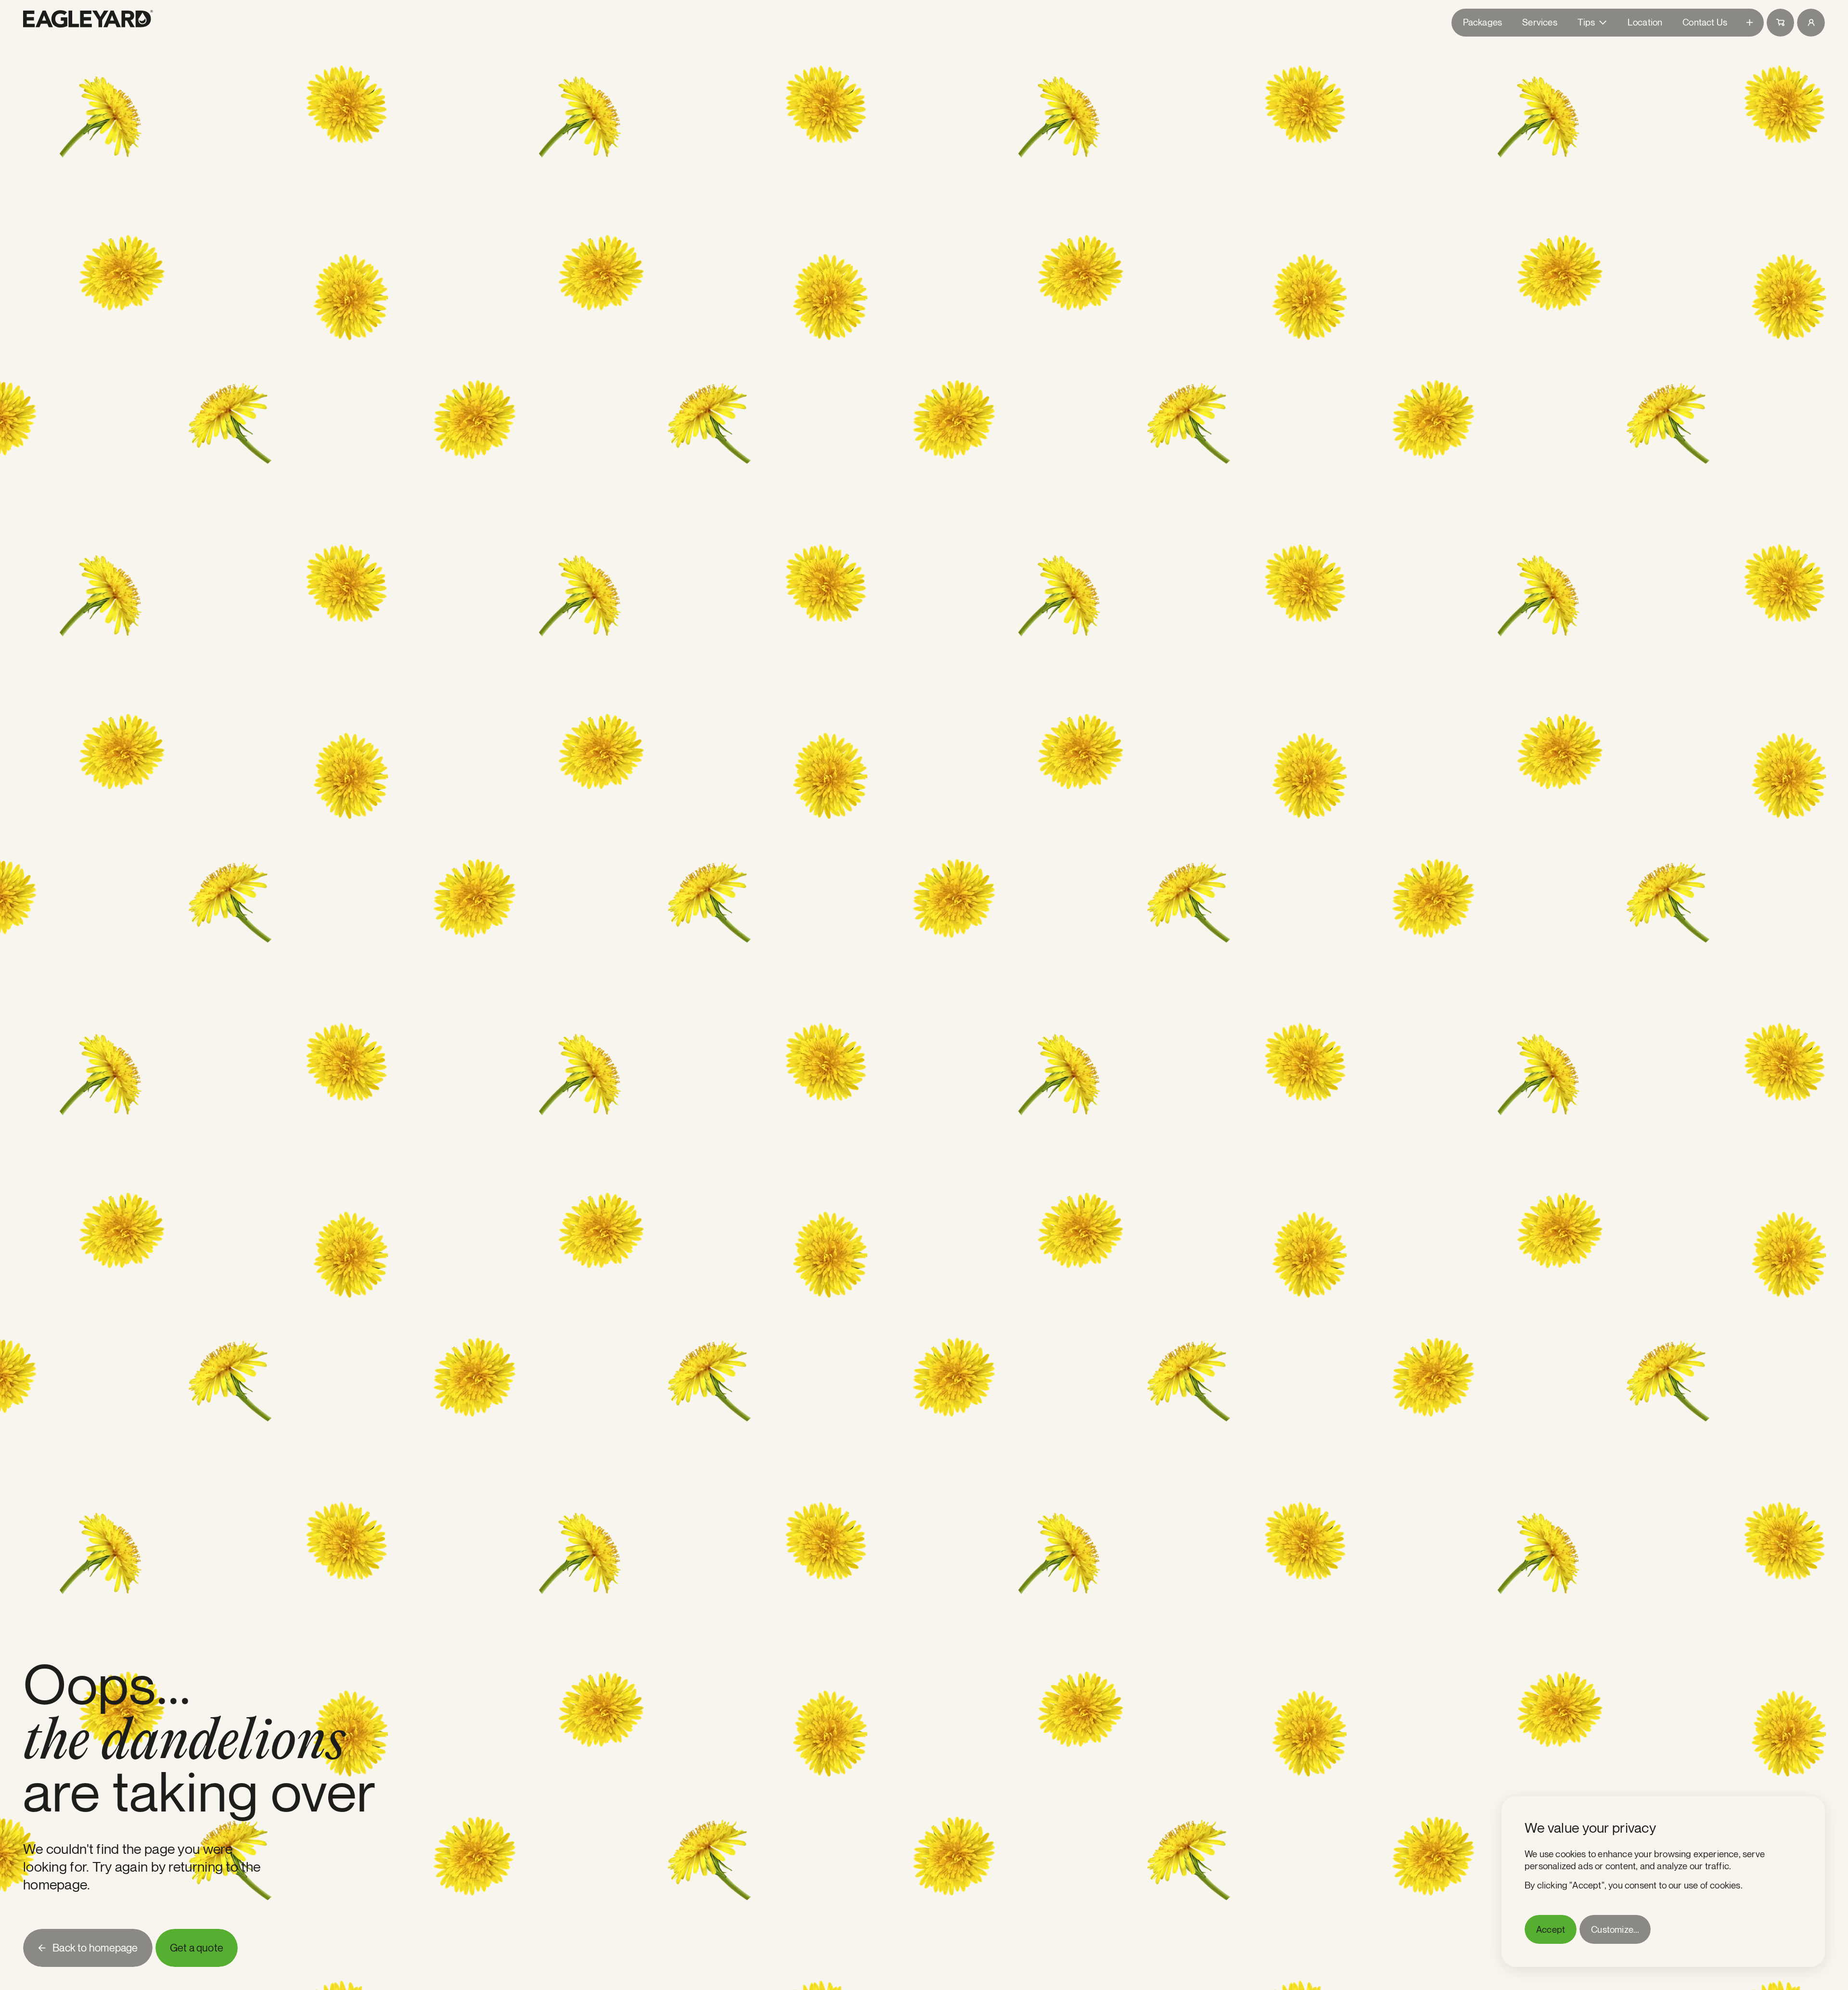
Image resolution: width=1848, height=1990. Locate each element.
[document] (1663, 1882)
